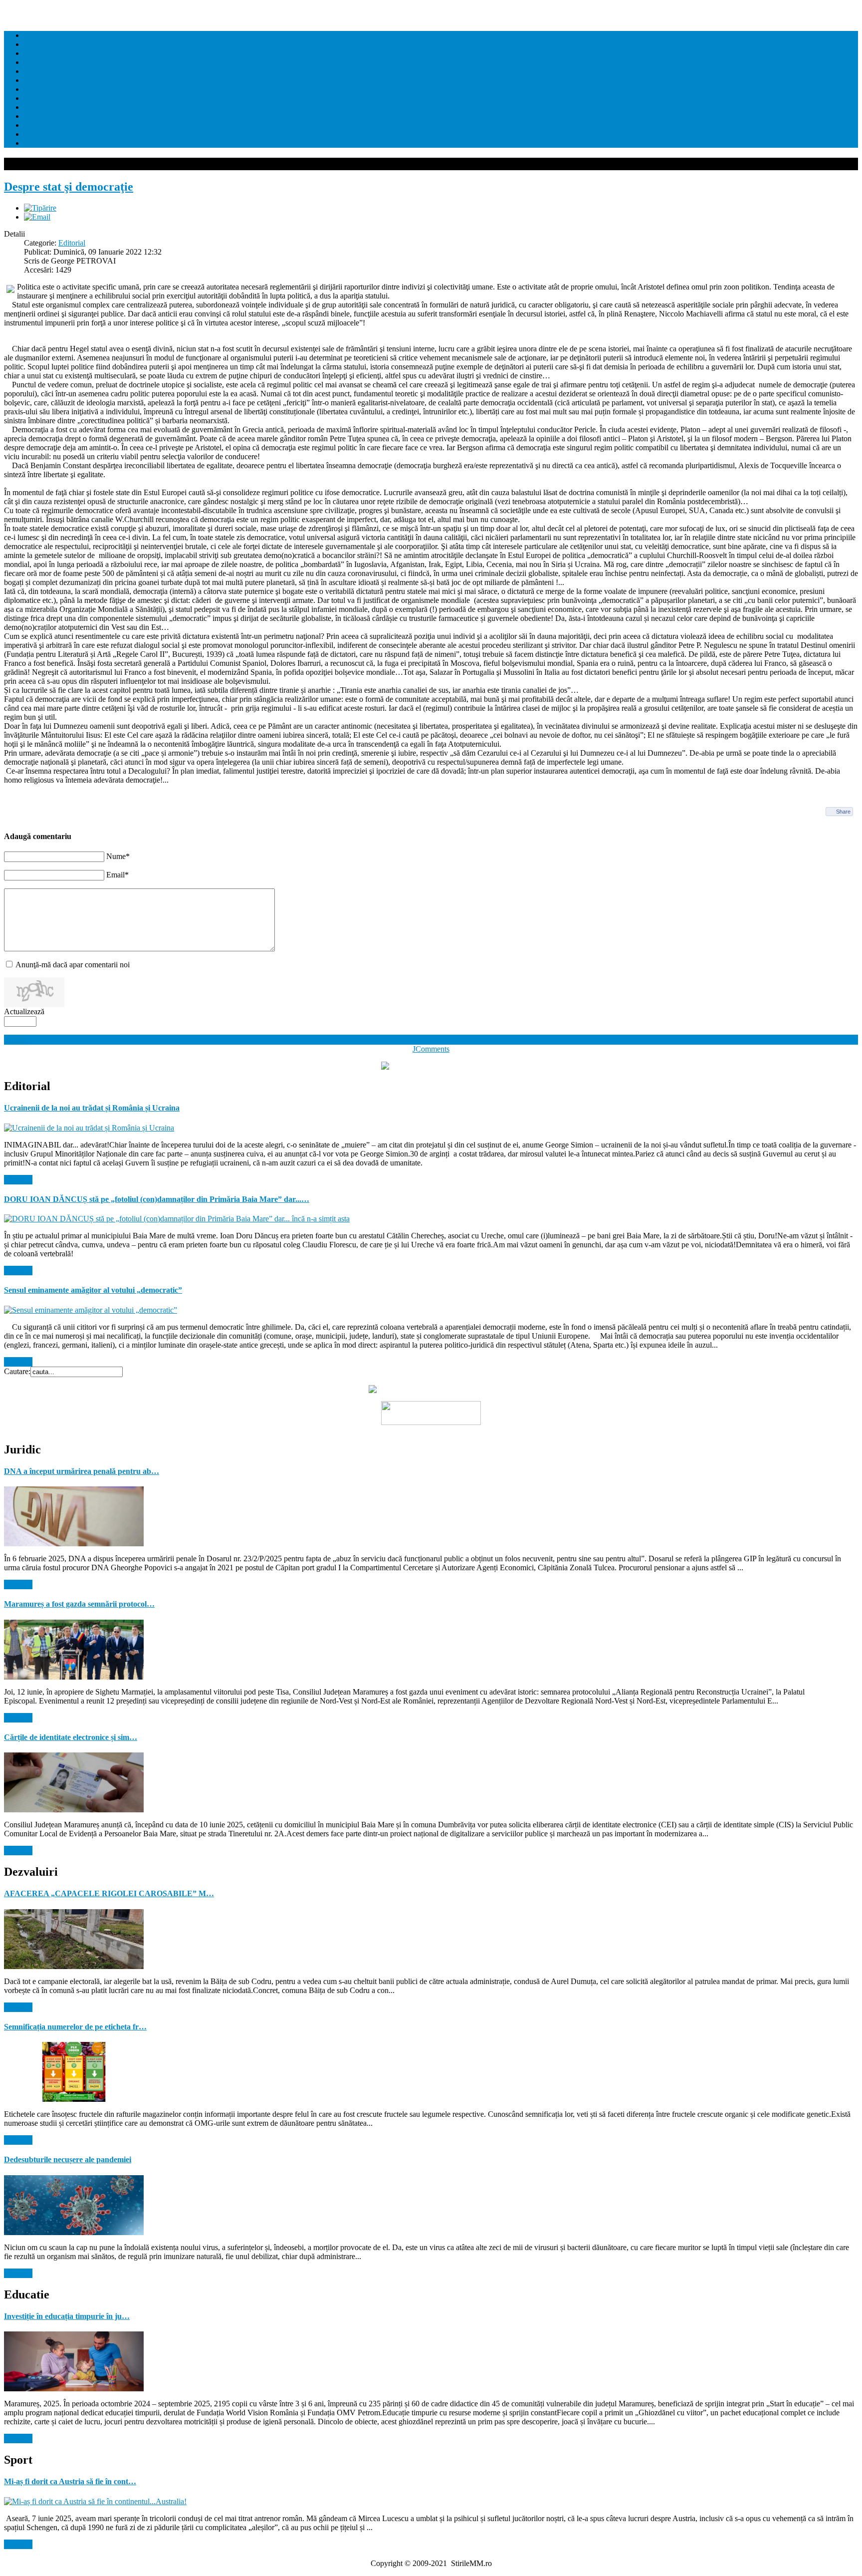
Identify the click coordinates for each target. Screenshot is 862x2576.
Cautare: (17, 1371)
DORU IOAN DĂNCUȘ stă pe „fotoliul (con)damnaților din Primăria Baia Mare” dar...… (157, 1199)
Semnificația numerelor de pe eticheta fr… (75, 2027)
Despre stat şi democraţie (69, 187)
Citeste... (18, 1180)
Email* (117, 875)
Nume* (118, 856)
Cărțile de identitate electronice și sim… (71, 1737)
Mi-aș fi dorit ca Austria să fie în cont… (70, 2481)
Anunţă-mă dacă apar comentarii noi (73, 965)
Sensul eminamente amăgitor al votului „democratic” (93, 1290)
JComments (431, 1049)
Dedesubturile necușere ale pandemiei (68, 2159)
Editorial (72, 243)
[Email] (37, 217)
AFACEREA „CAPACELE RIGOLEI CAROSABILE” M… (109, 1893)
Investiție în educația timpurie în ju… (67, 2316)
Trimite (16, 1039)
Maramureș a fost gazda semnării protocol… (79, 1604)
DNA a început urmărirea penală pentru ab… (82, 1471)
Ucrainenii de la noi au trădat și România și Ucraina (92, 1108)
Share (843, 812)
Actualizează (24, 1011)
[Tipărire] (40, 208)
